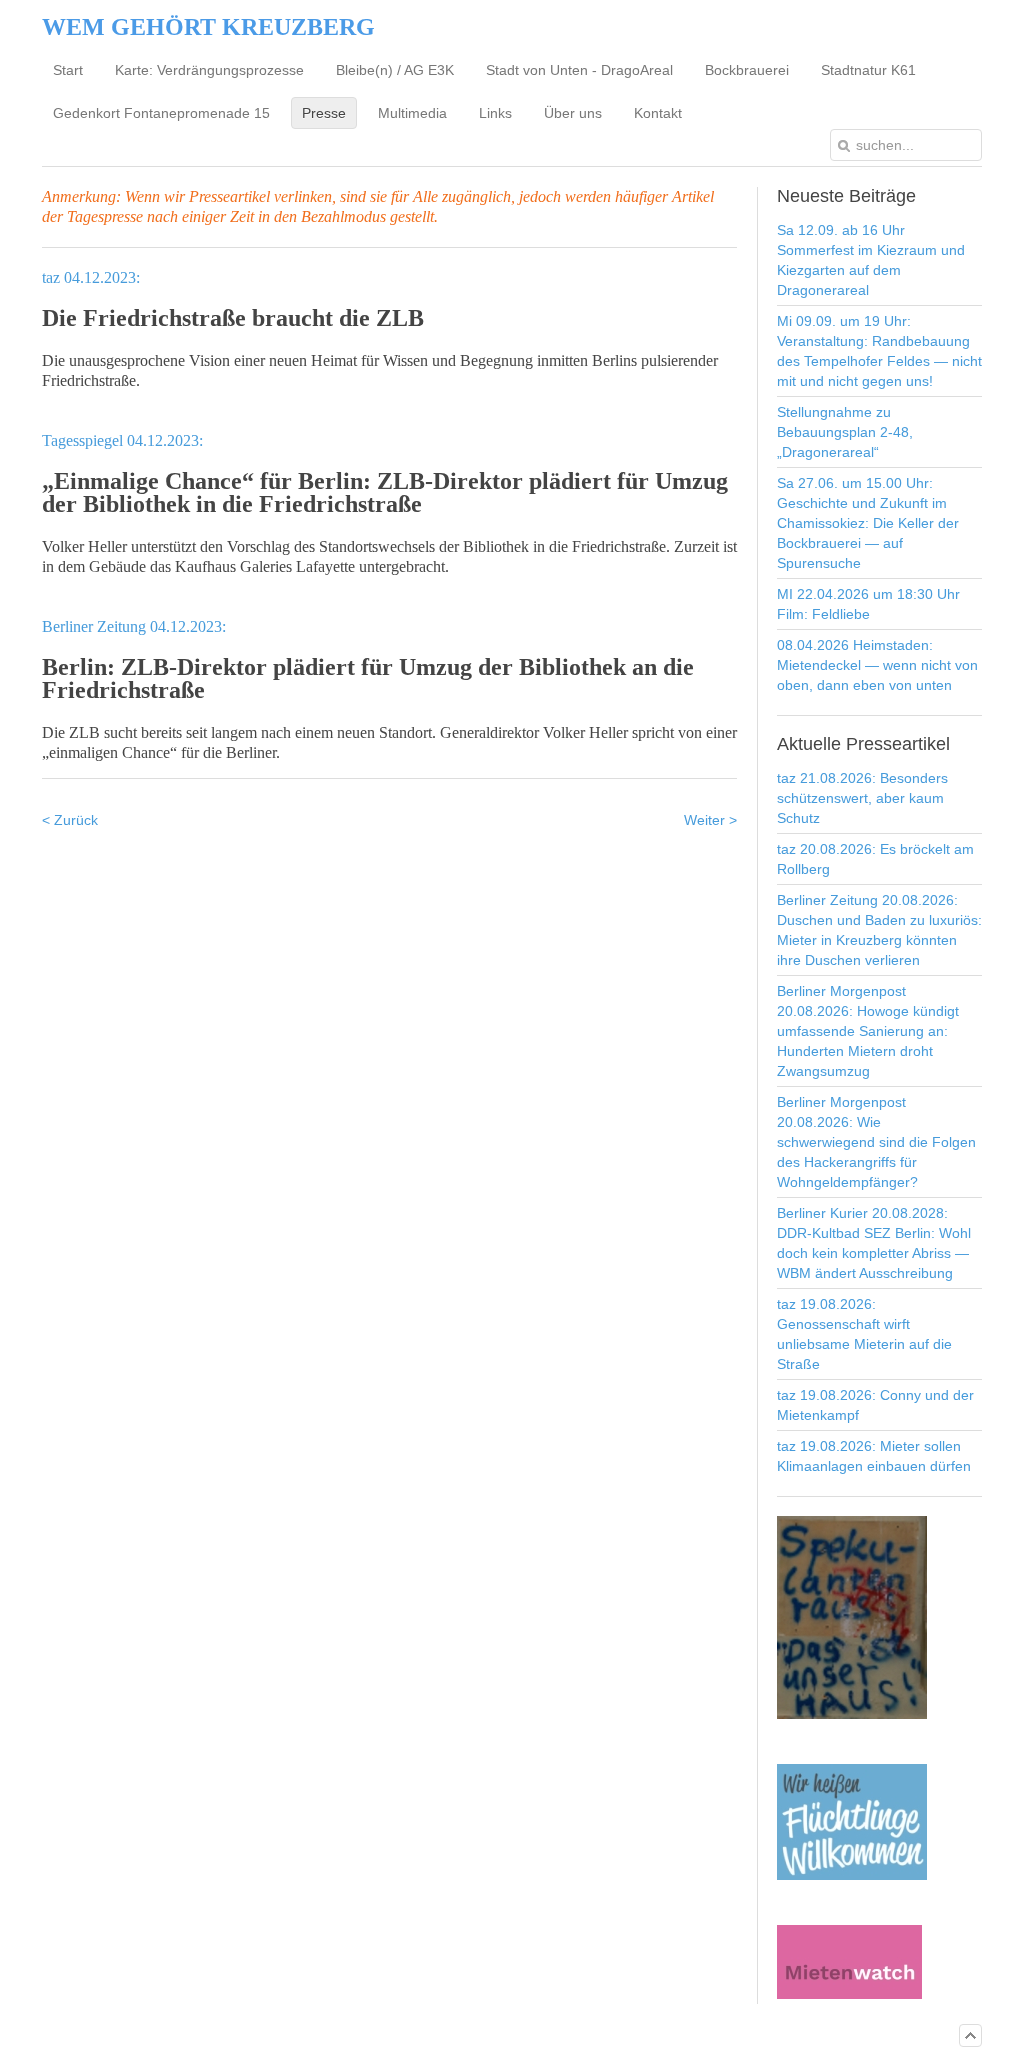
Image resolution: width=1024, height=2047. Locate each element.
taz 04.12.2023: (91, 277)
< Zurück (70, 820)
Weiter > (710, 820)
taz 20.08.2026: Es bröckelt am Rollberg (875, 859)
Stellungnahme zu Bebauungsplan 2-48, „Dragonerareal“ (845, 432)
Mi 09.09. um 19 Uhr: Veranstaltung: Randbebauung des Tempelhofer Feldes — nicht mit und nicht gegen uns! (879, 351)
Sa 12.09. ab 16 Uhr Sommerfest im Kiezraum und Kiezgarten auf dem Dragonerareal (871, 260)
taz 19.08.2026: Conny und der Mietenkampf (875, 1405)
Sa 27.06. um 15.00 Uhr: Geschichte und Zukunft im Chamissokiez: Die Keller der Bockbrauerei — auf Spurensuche (868, 523)
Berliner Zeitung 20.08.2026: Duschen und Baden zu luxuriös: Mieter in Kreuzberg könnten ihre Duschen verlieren (879, 930)
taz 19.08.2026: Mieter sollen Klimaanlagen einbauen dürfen (874, 1456)
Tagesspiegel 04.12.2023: (122, 440)
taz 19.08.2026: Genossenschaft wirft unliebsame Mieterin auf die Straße (864, 1334)
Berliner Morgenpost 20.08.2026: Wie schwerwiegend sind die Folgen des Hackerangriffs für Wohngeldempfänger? (876, 1142)
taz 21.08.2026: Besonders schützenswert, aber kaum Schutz (862, 798)
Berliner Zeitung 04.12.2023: (134, 626)
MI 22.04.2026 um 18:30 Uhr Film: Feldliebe (868, 604)
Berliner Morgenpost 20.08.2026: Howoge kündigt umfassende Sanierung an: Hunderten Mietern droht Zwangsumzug (868, 1031)
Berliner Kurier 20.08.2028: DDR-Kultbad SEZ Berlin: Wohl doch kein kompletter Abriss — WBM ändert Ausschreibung (874, 1243)
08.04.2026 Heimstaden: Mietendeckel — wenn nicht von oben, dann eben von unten (877, 665)
